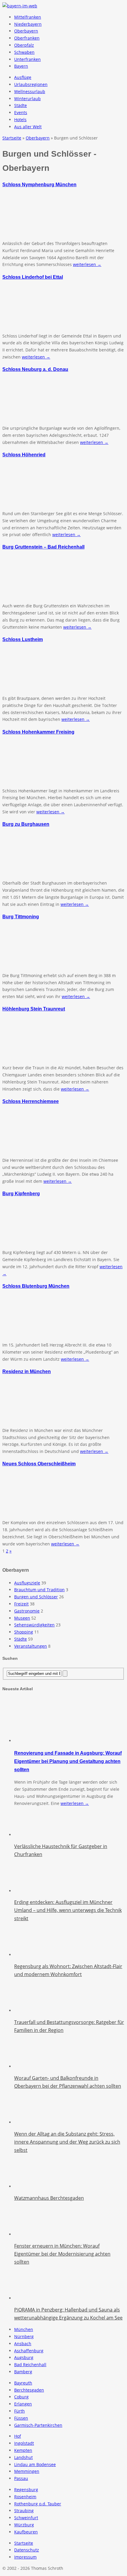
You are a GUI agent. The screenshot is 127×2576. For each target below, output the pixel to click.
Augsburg (24, 2357)
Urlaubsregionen (31, 84)
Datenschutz (27, 2550)
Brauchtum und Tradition (39, 1590)
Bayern (21, 66)
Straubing (24, 2511)
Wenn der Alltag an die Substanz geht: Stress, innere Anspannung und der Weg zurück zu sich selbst (67, 2142)
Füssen (21, 2418)
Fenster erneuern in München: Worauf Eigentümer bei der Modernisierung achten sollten (62, 2254)
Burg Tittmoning (21, 916)
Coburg (21, 2397)
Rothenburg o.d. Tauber (38, 2504)
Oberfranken (27, 38)
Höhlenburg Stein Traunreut (34, 1009)
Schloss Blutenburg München (36, 1286)
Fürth (19, 2411)
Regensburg (26, 2490)
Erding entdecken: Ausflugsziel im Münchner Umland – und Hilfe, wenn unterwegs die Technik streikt (68, 1910)
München (24, 2329)
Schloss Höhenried (24, 455)
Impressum (25, 2557)
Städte (21, 105)
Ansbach (23, 2344)
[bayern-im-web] (20, 6)
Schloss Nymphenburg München (39, 184)
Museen (22, 1618)
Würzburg (24, 2525)
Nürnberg (24, 2336)
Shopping (24, 1632)
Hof (18, 2436)
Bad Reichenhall (30, 2365)
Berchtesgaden (29, 2390)
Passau (21, 2478)
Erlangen (23, 2404)
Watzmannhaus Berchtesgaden (49, 2198)
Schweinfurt (26, 2518)
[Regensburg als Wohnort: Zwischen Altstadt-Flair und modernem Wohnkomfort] (29, 1955)
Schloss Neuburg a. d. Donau (35, 369)
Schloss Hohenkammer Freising (38, 732)
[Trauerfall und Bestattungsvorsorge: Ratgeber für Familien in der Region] (29, 2010)
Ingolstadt (24, 2443)
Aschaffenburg (29, 2351)
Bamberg (23, 2372)
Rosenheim (25, 2497)
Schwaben (24, 52)
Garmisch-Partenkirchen (38, 2425)
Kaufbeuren (26, 2532)
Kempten (23, 2450)
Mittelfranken (28, 17)
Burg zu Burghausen (26, 824)
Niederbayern (28, 24)
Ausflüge (23, 77)
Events (21, 112)
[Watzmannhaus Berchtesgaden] (29, 2186)
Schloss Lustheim (23, 639)
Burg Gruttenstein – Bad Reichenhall (43, 547)
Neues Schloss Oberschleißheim (39, 1464)
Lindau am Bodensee (35, 2464)
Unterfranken (27, 59)
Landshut (23, 2457)
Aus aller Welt (28, 127)
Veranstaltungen (31, 1646)
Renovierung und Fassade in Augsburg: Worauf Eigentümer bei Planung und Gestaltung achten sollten (68, 1761)
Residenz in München (27, 1371)
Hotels (20, 120)
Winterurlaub (27, 99)
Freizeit (21, 1604)
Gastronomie (27, 1611)
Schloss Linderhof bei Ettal (33, 277)
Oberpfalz (24, 45)
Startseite (24, 2543)
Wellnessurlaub (30, 91)
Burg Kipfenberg (21, 1193)
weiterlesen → (87, 264)
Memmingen (27, 2471)
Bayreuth (23, 2383)
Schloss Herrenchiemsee (31, 1101)
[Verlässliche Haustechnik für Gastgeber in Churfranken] (29, 1835)
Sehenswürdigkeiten (34, 1625)
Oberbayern (26, 31)
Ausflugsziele (27, 1583)
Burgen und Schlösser (36, 1597)
